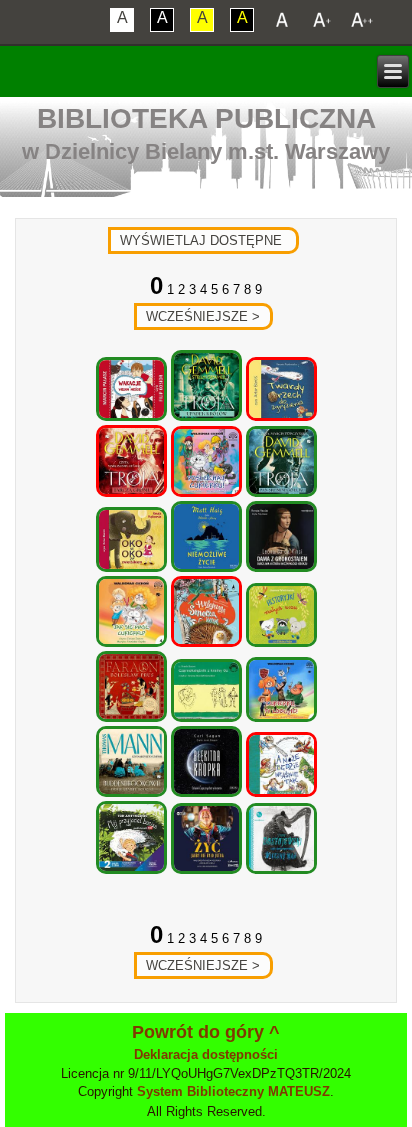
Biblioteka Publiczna (206, 118)
